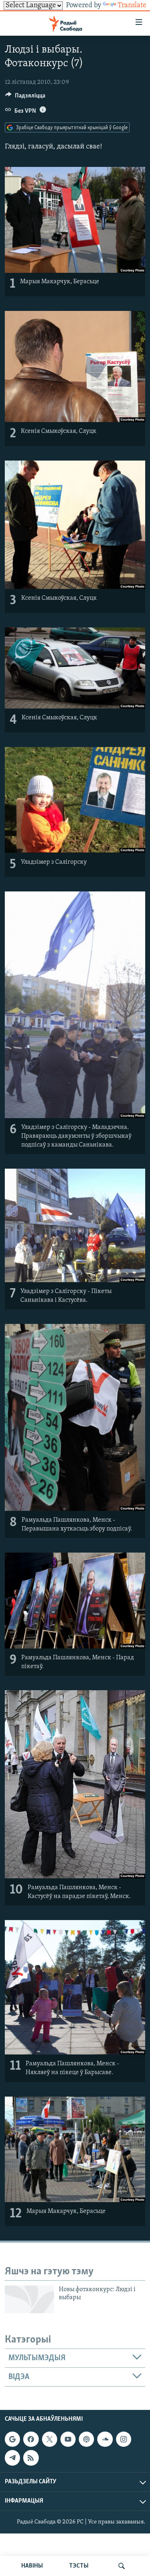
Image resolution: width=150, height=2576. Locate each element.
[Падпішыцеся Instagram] (124, 2439)
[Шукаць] (122, 2566)
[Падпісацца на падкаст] (86, 2439)
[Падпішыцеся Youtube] (68, 2439)
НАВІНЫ (32, 2566)
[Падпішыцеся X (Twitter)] (50, 2439)
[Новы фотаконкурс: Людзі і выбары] (29, 2299)
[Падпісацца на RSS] (31, 2458)
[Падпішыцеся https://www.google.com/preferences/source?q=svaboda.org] (12, 2439)
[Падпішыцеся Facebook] (31, 2439)
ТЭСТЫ (79, 2566)
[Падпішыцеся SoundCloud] (105, 2439)
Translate (132, 6)
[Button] (25, 97)
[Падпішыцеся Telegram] (12, 2458)
